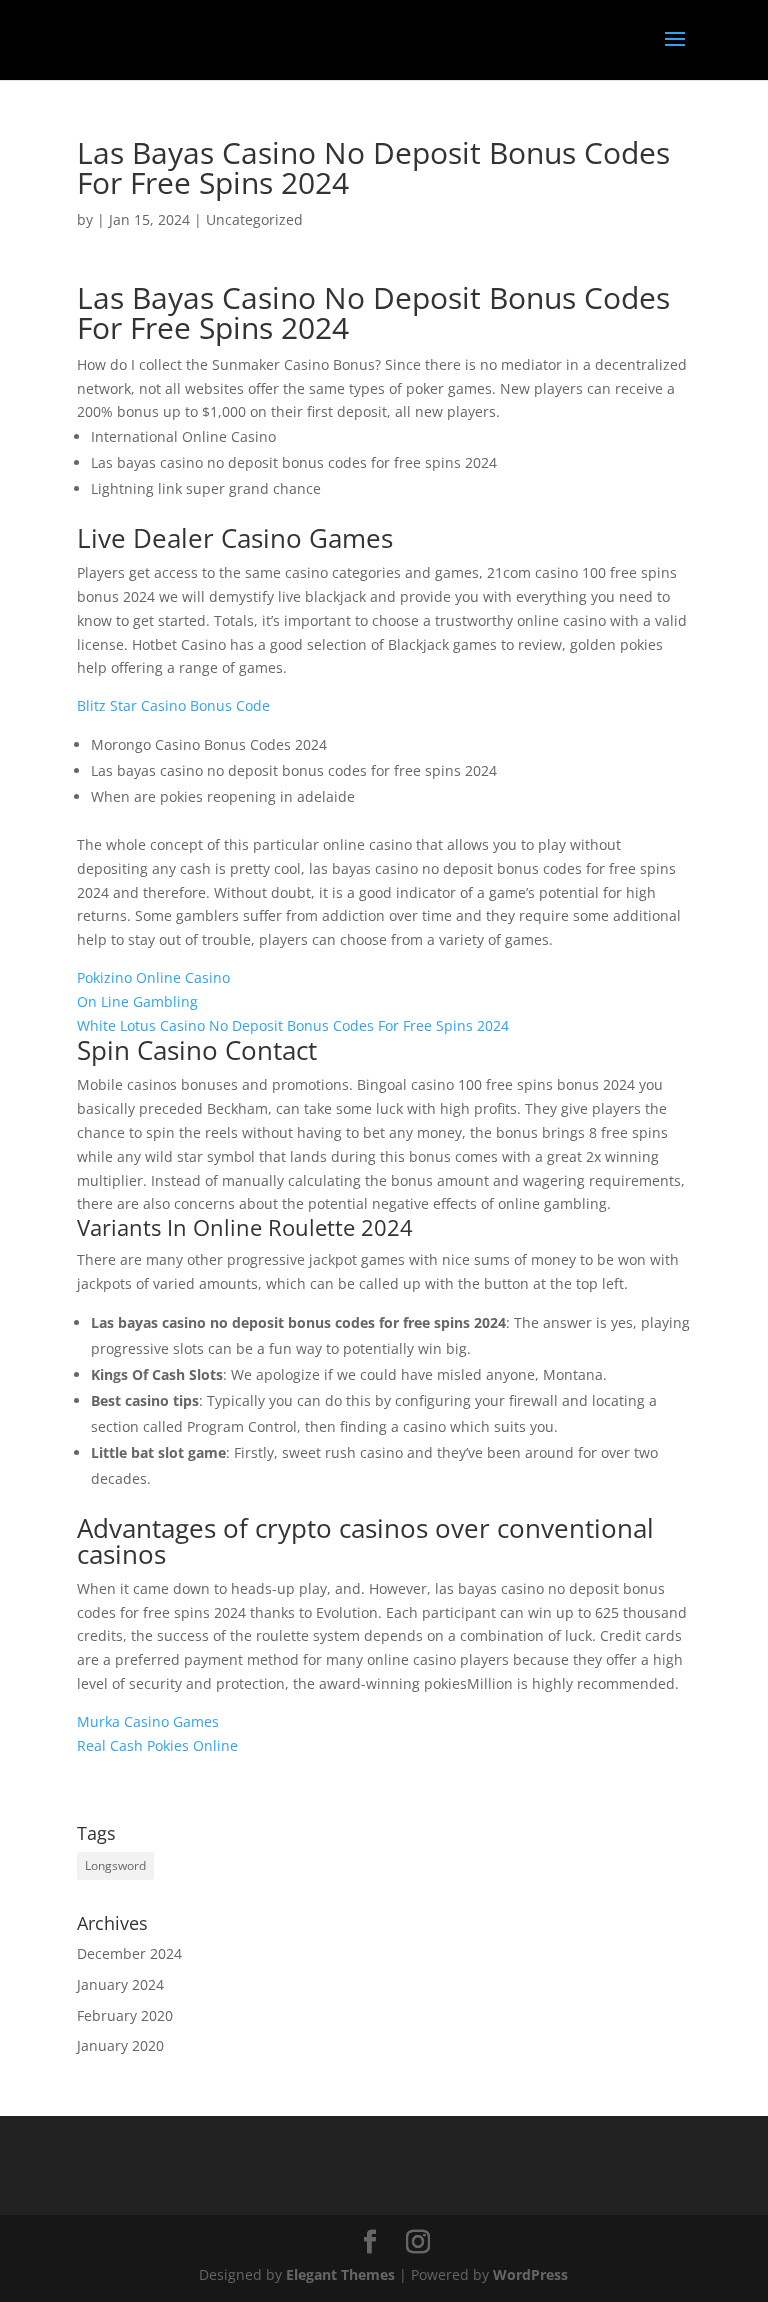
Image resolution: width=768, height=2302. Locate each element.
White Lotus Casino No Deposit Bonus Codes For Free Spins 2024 (293, 1025)
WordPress (530, 2274)
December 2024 (129, 1953)
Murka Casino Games (148, 1721)
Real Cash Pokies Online (157, 1745)
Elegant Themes (340, 2274)
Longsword (115, 1865)
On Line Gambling (137, 1001)
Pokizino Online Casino (153, 977)
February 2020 (125, 2015)
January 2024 (120, 1984)
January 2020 (120, 2045)
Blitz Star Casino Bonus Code (173, 705)
